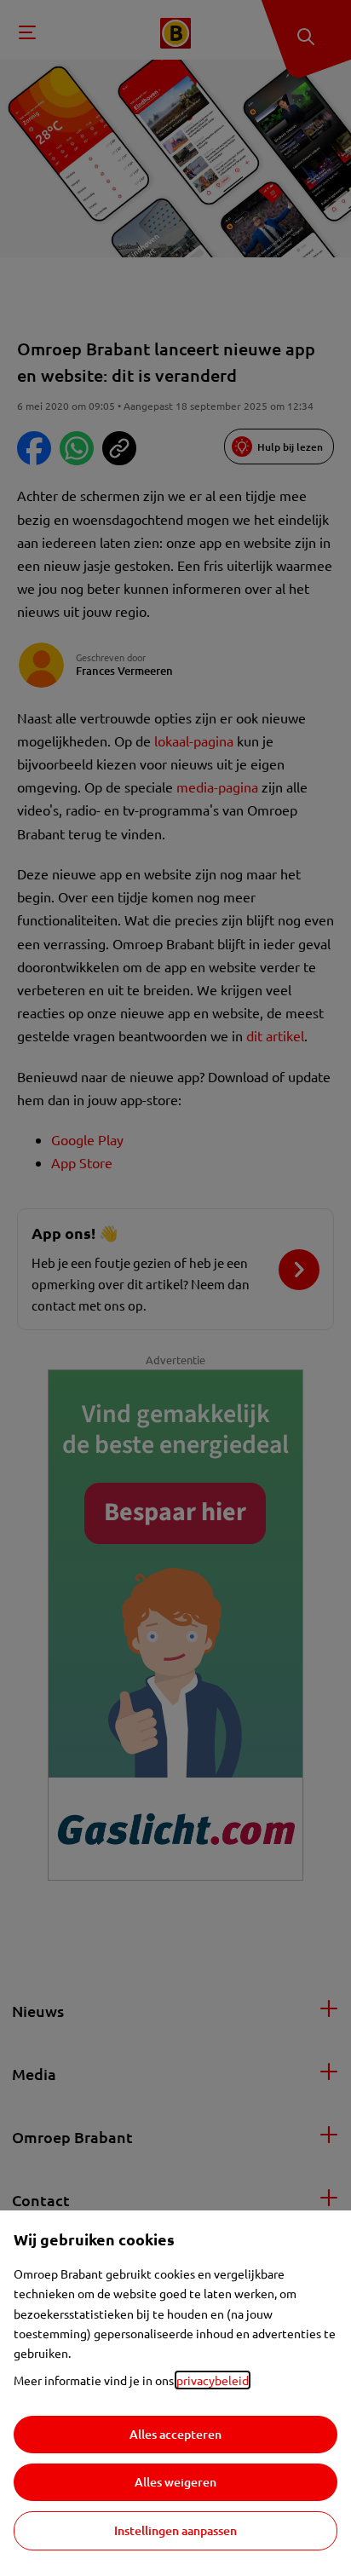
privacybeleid (213, 2380)
